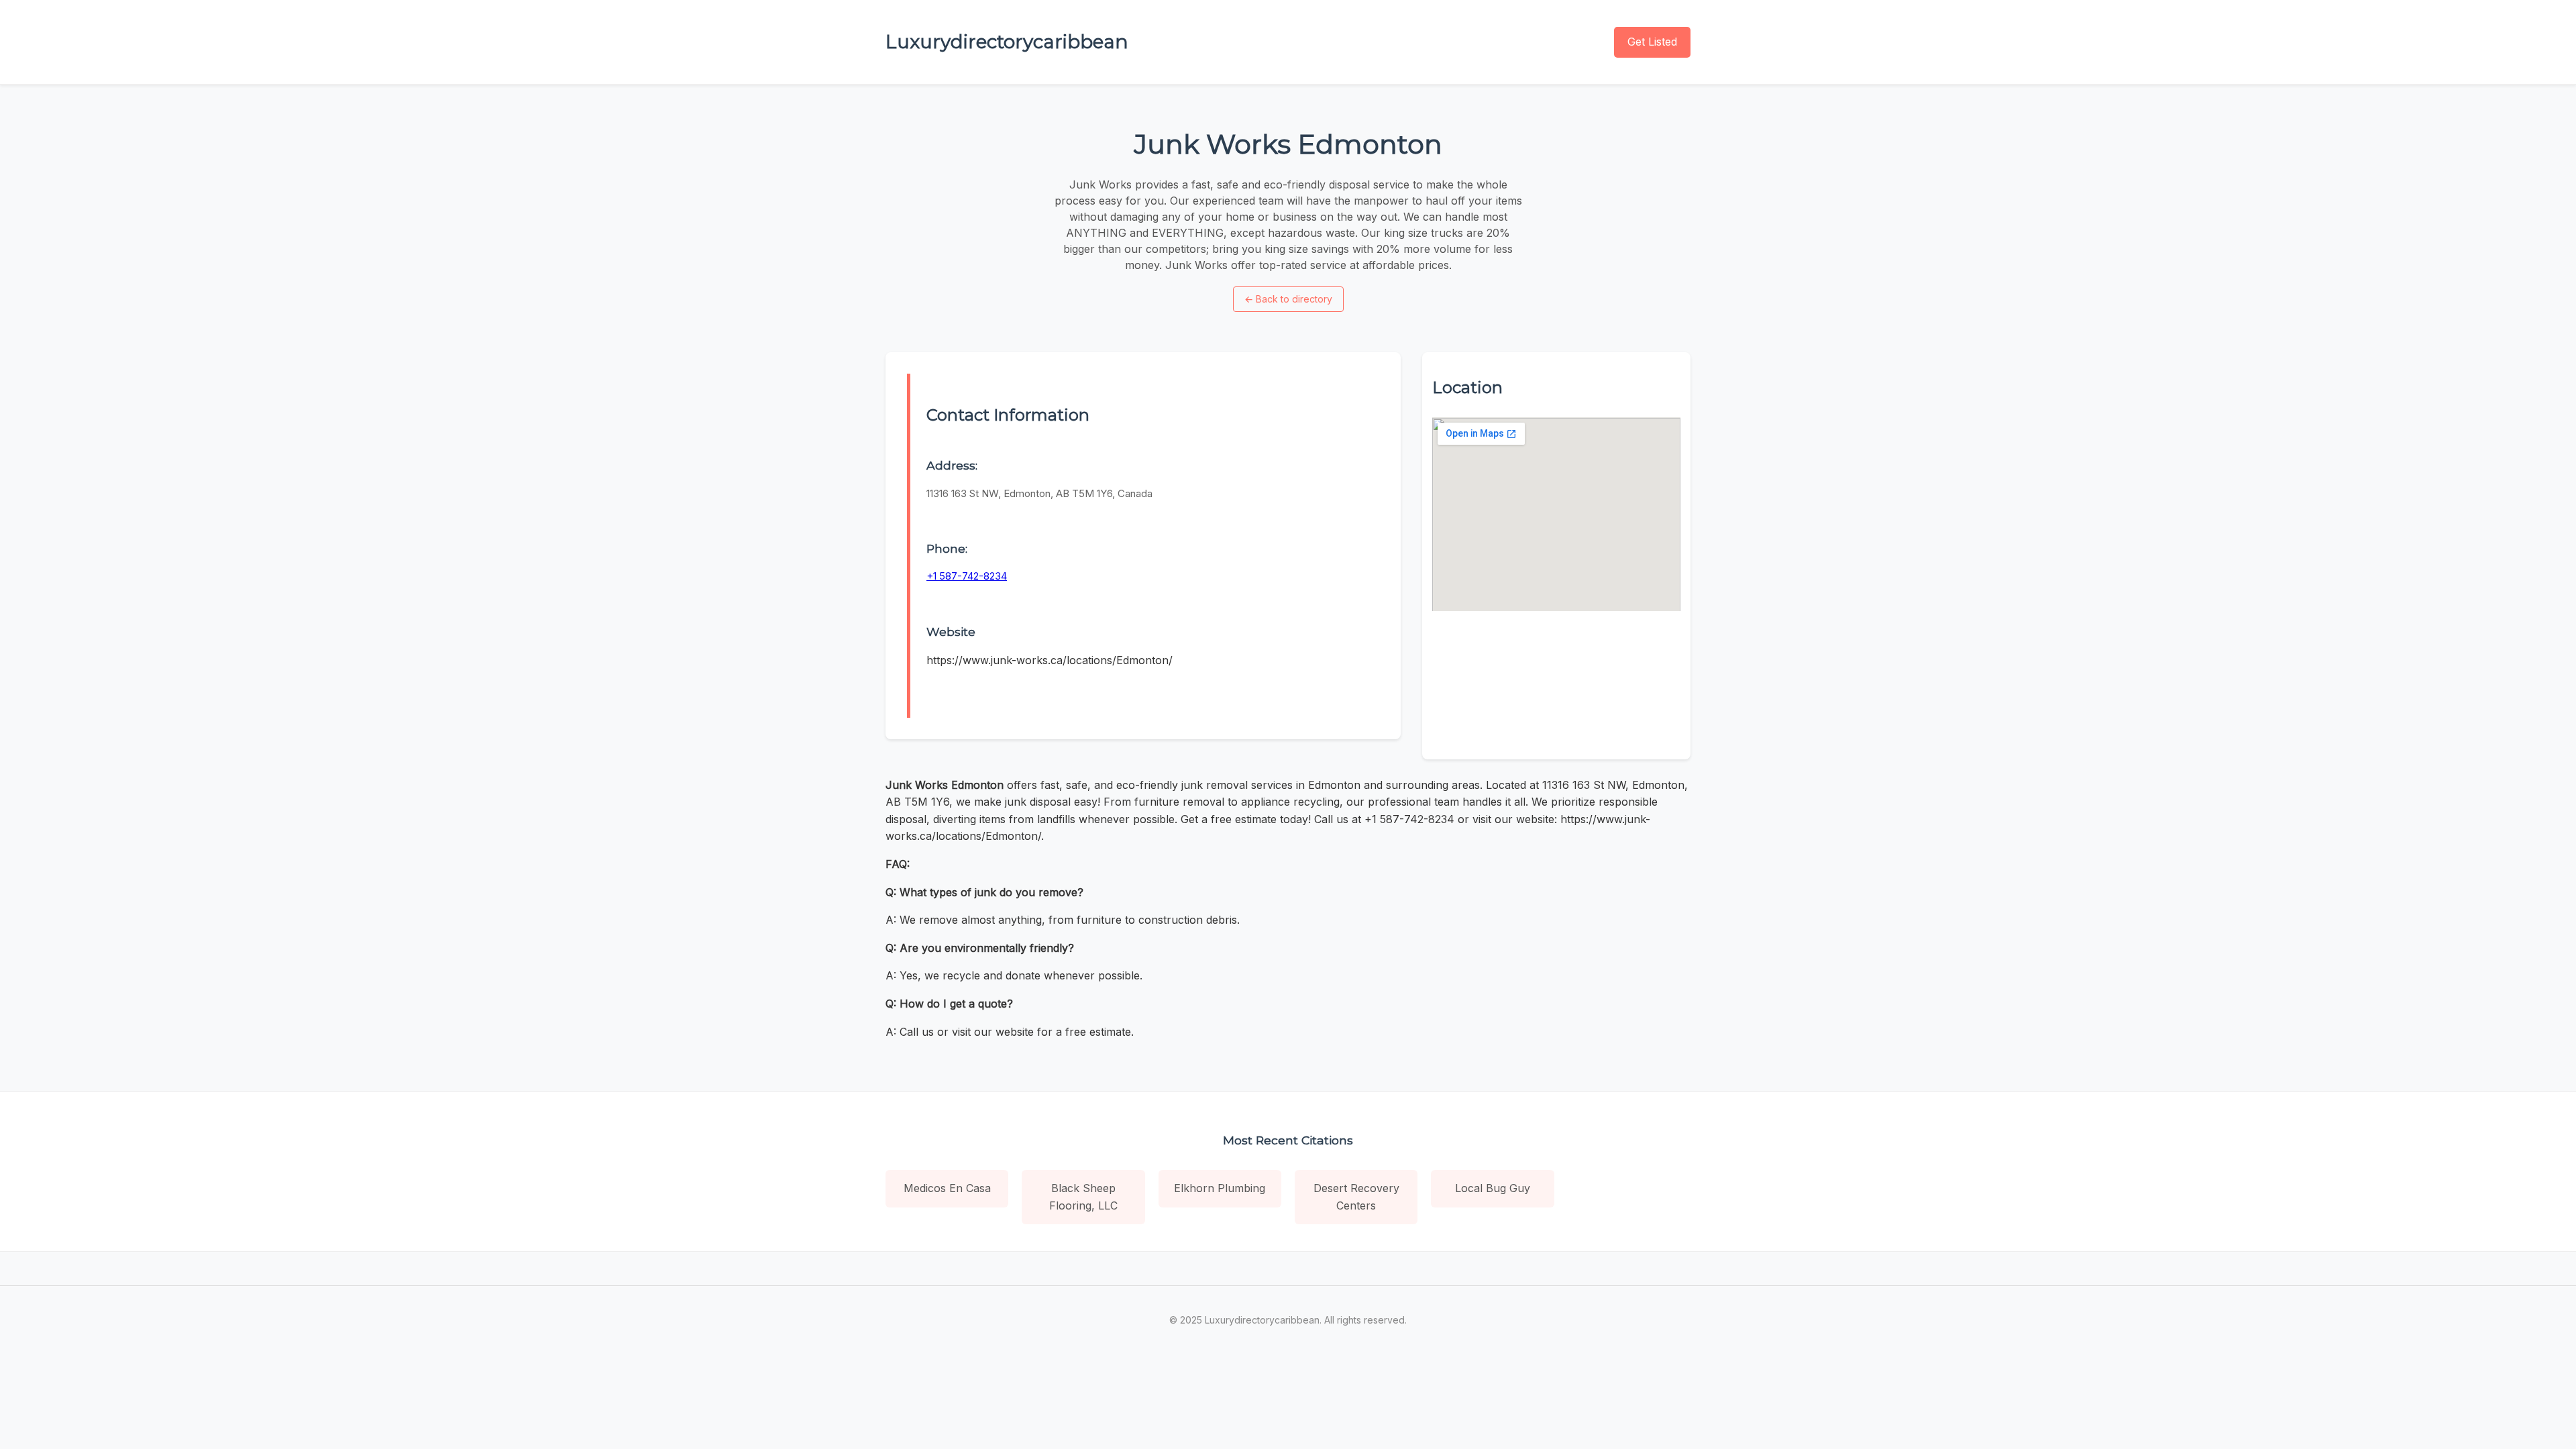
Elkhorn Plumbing (1220, 1188)
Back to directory (1288, 299)
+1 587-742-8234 (967, 576)
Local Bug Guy (1493, 1188)
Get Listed (1652, 42)
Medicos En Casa (947, 1188)
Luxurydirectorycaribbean (1007, 42)
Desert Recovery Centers (1356, 1197)
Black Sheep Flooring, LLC (1083, 1197)
